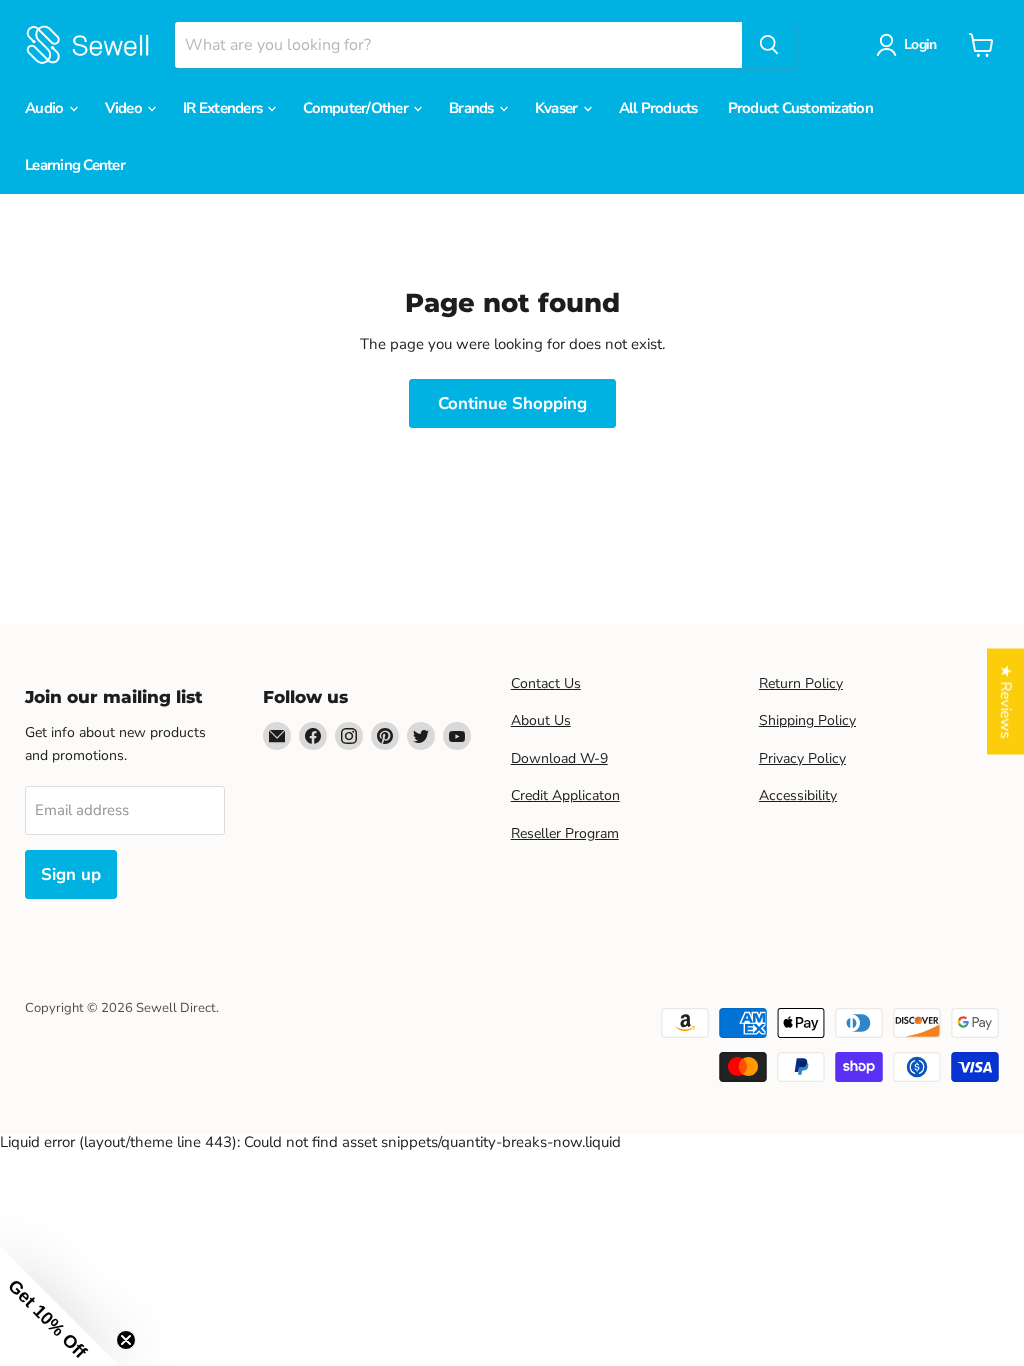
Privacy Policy (802, 758)
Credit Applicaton (565, 795)
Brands (473, 108)
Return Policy (801, 683)
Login (920, 44)
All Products (658, 108)
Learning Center (75, 165)
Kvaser (558, 108)
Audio (46, 108)
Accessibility (798, 795)
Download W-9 (559, 758)
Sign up (71, 874)
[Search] (769, 45)
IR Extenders (224, 108)
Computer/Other (357, 108)
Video (125, 108)
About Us (541, 720)
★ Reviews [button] (1006, 702)
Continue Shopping (512, 403)
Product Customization (800, 108)
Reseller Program (565, 833)
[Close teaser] (126, 1340)
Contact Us (546, 683)
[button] (60, 1306)
